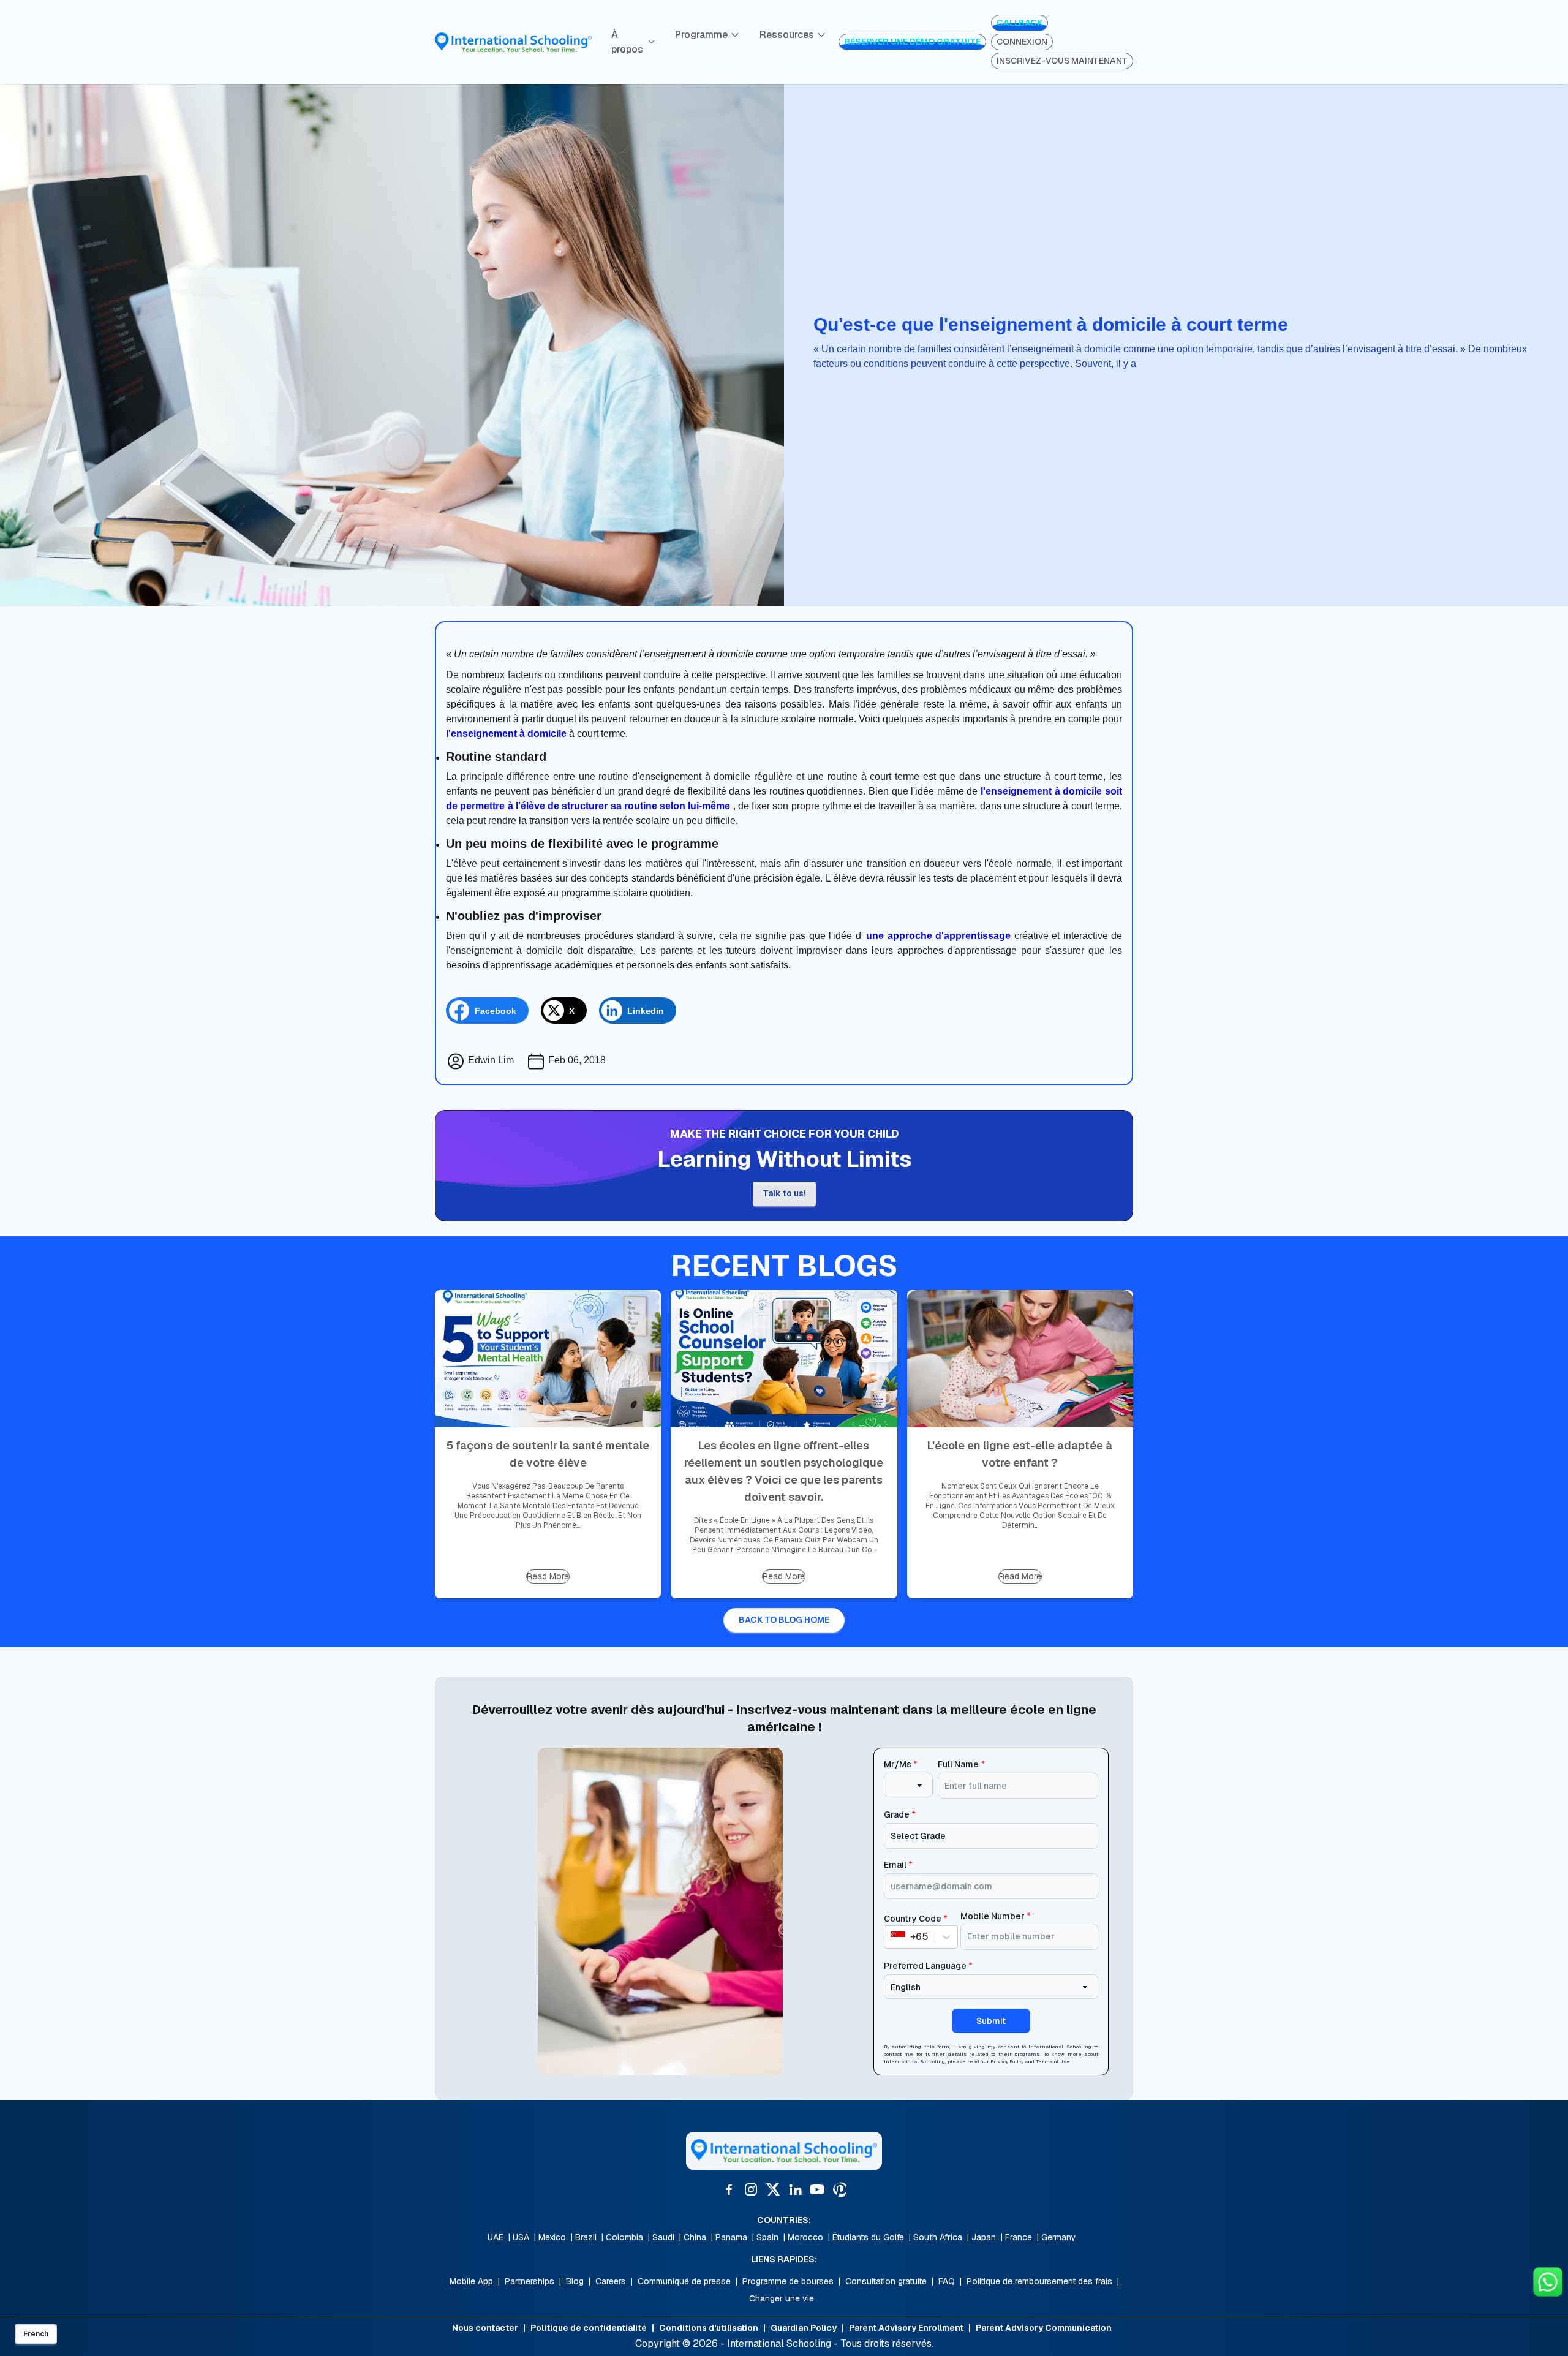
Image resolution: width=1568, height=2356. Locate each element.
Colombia (624, 2237)
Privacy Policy (1007, 2061)
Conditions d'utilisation (709, 2328)
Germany (1059, 2237)
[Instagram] (751, 2189)
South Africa (938, 2237)
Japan (984, 2237)
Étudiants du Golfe (868, 2237)
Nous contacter (485, 2328)
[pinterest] (839, 2189)
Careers (611, 2281)
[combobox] (892, 1937)
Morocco (805, 2237)
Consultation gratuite (886, 2281)
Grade (900, 1814)
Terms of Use (1053, 2061)
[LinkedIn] (795, 2189)
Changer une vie (782, 2298)
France (1019, 2237)
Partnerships (530, 2281)
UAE (496, 2237)
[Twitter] (773, 2189)
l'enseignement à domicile (506, 734)
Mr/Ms (901, 1764)
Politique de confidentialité (589, 2328)
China (695, 2237)
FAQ (947, 2281)
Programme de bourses (788, 2281)
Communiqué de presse (684, 2281)
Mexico (552, 2237)
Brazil (586, 2237)
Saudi (663, 2237)
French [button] (36, 2334)
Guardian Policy (804, 2328)
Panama (731, 2237)
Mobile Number (996, 1916)
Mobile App (471, 2281)
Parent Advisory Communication (1044, 2328)
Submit (991, 2021)
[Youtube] (817, 2189)
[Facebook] (729, 2189)
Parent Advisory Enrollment (906, 2328)
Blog (575, 2281)
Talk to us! (784, 1193)
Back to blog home (784, 1620)
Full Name (961, 1764)
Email (898, 1865)
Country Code (916, 1919)
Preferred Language (928, 1966)
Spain (767, 2237)
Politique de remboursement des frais (1039, 2281)
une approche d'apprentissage (938, 936)
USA (521, 2237)
